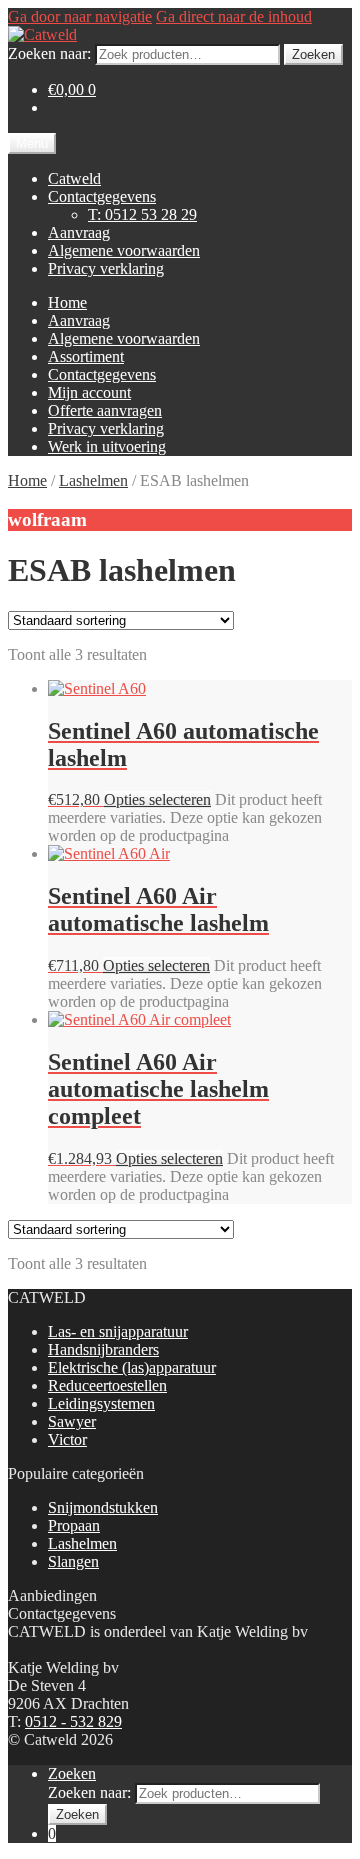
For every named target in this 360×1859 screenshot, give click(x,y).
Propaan (74, 1525)
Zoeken (313, 54)
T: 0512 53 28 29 (142, 214)
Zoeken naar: (49, 53)
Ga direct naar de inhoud (234, 16)
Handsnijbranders (103, 1349)
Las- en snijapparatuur (118, 1331)
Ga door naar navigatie (80, 16)
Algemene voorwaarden (124, 250)
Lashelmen (93, 480)
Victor (67, 1439)
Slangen (73, 1561)
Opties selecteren (157, 799)
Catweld (74, 178)
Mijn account (89, 392)
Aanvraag (79, 232)
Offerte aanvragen (105, 410)
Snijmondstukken (103, 1507)
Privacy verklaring (106, 268)
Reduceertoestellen (107, 1385)
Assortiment (86, 356)
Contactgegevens (102, 196)
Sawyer (72, 1421)
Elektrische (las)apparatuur (132, 1367)
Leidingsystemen (101, 1403)
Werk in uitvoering (107, 446)
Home (67, 302)
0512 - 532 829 (73, 1721)
